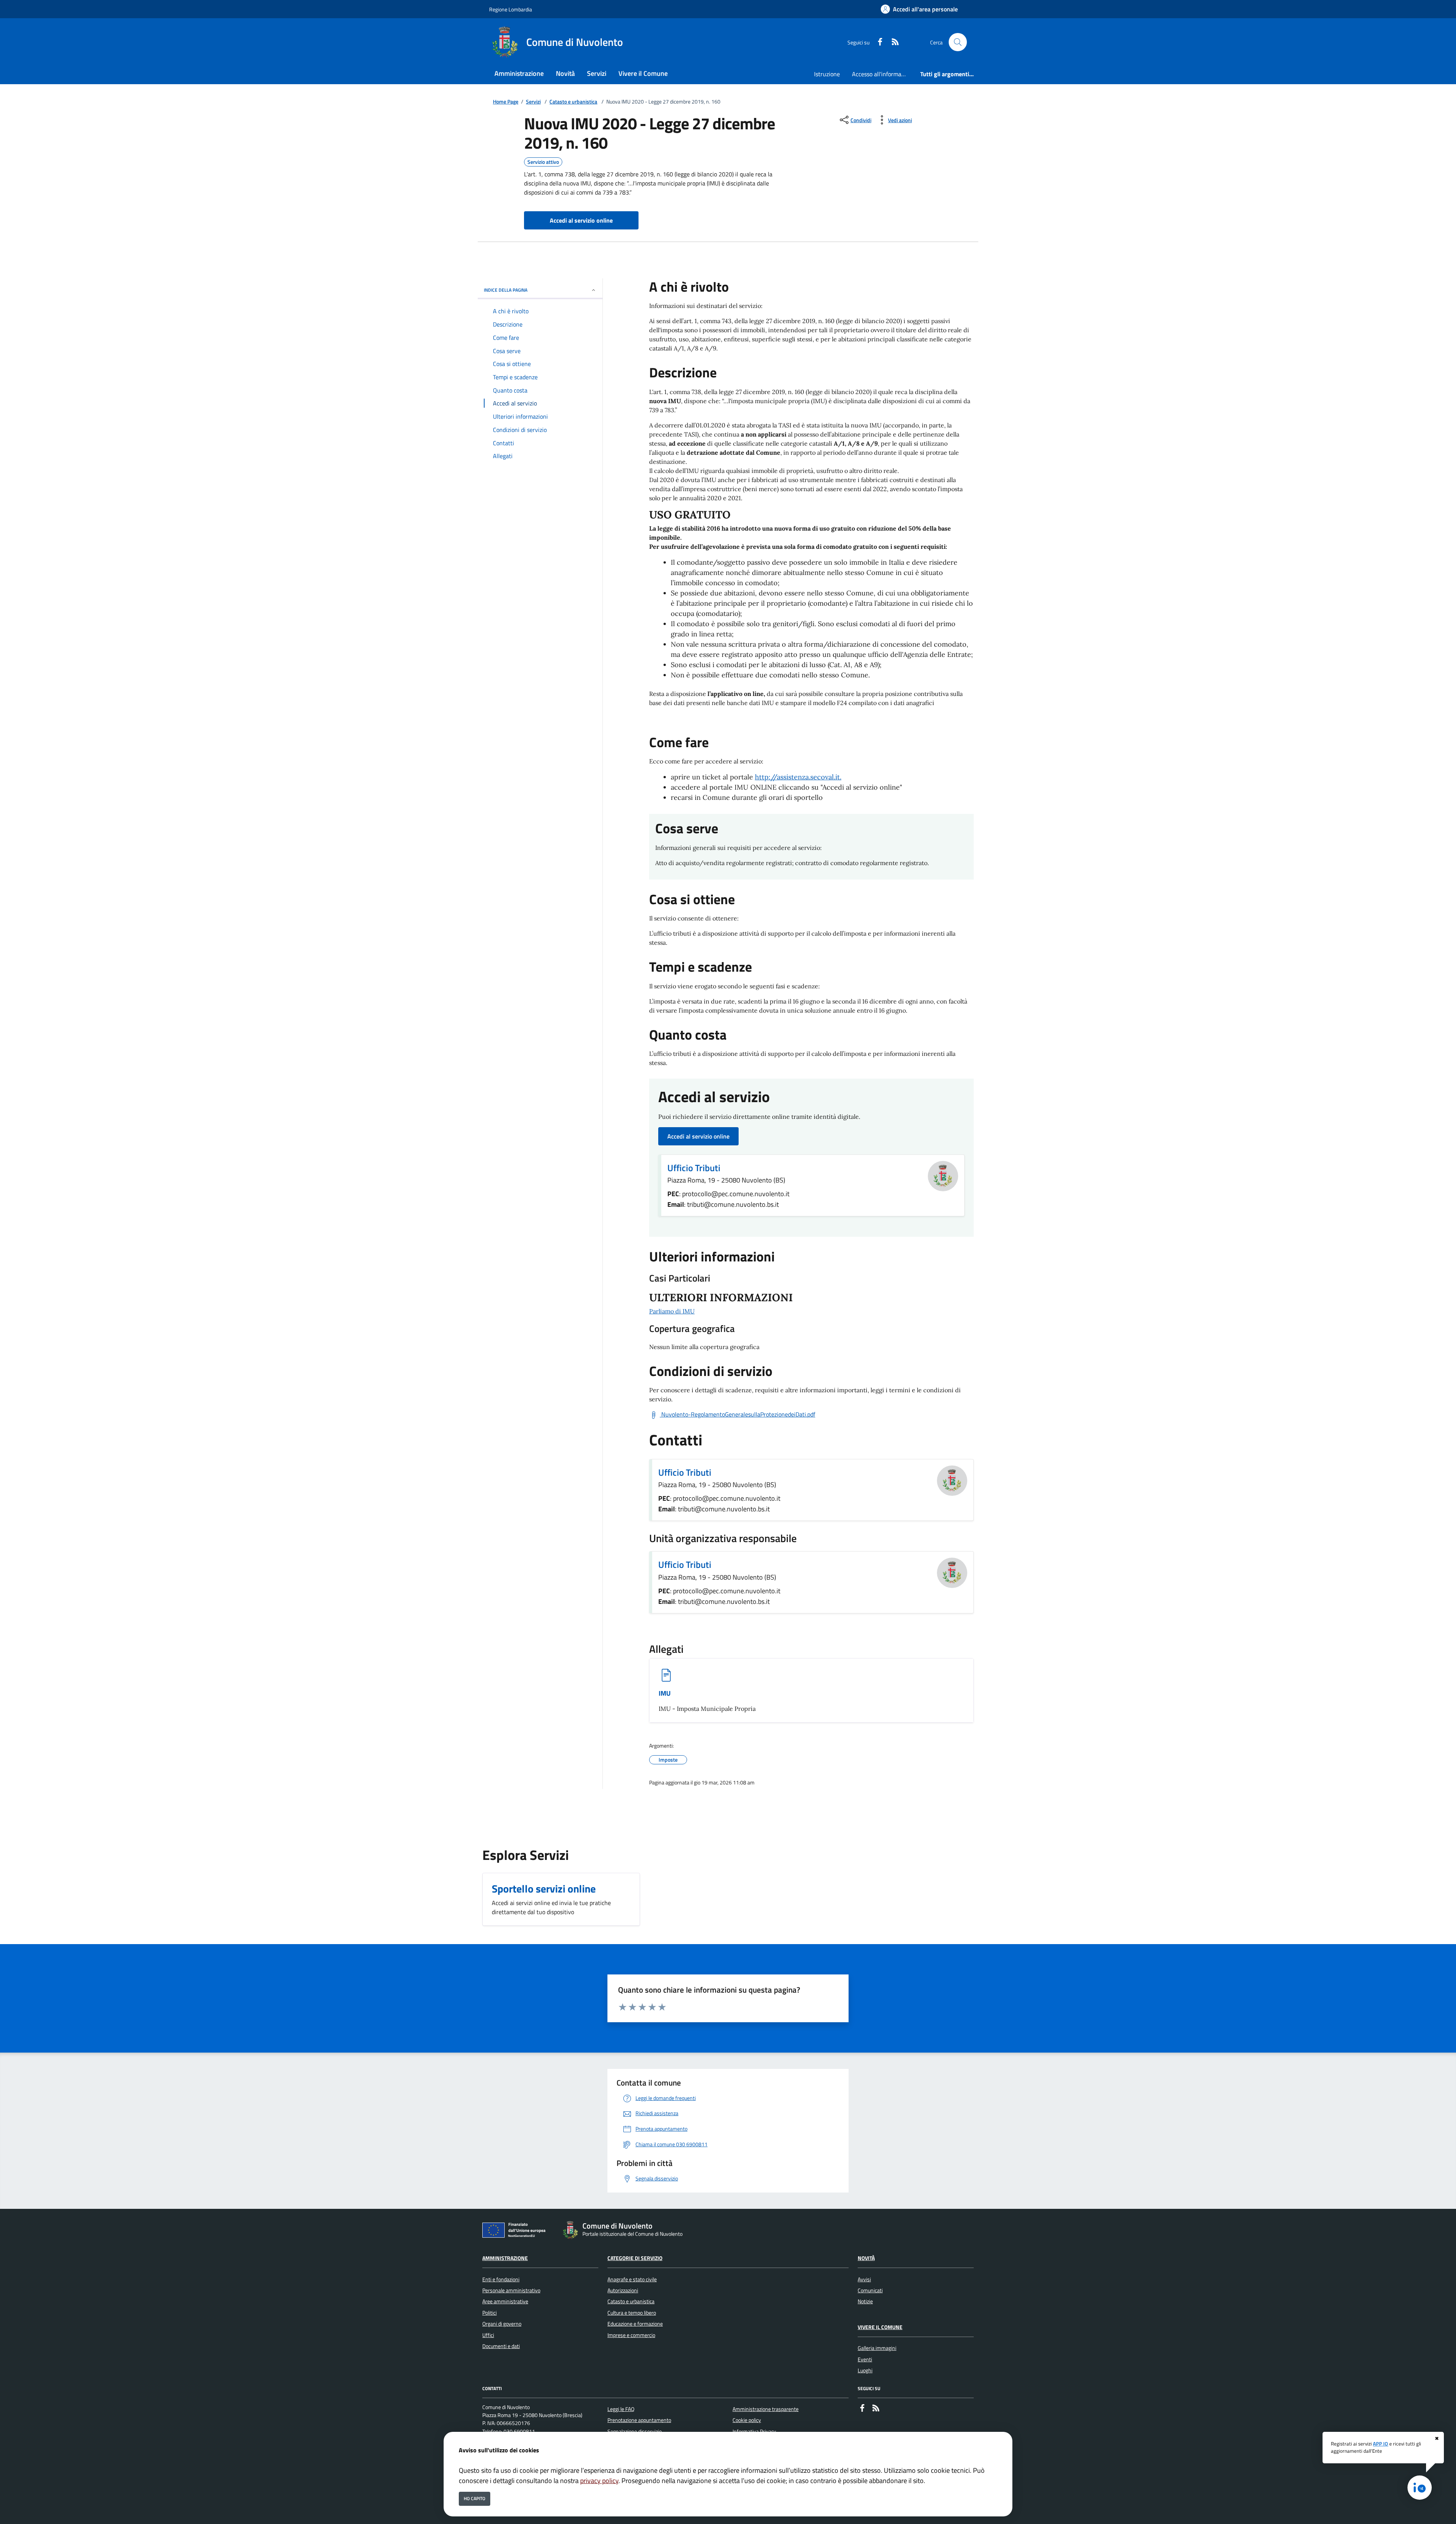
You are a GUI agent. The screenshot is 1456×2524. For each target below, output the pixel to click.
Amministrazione (505, 2258)
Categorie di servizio (635, 2258)
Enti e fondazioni (501, 2279)
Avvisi (864, 2279)
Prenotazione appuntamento (639, 2420)
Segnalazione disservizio (635, 2431)
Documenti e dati (501, 2346)
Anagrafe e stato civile (632, 2279)
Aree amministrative (505, 2301)
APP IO (1381, 2444)
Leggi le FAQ (621, 2409)
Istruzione (827, 74)
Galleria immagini (877, 2348)
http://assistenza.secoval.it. (798, 777)
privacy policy (599, 2481)
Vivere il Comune (880, 2327)
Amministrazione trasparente (766, 2409)
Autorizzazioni (623, 2290)
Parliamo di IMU (672, 1311)
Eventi (865, 2359)
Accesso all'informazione (883, 74)
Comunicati (870, 2290)
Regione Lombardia (511, 9)
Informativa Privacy (754, 2431)
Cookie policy (747, 2420)
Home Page (506, 102)
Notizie (865, 2301)
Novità (866, 2258)
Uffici (488, 2335)
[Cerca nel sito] (958, 42)
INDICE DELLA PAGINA (506, 290)
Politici (490, 2313)
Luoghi (865, 2370)
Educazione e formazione (635, 2324)
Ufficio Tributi (694, 1168)
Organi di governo (502, 2324)
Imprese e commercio (631, 2335)
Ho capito (475, 2498)
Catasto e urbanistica (573, 102)
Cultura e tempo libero (632, 2313)
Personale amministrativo (511, 2290)
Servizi (533, 102)
